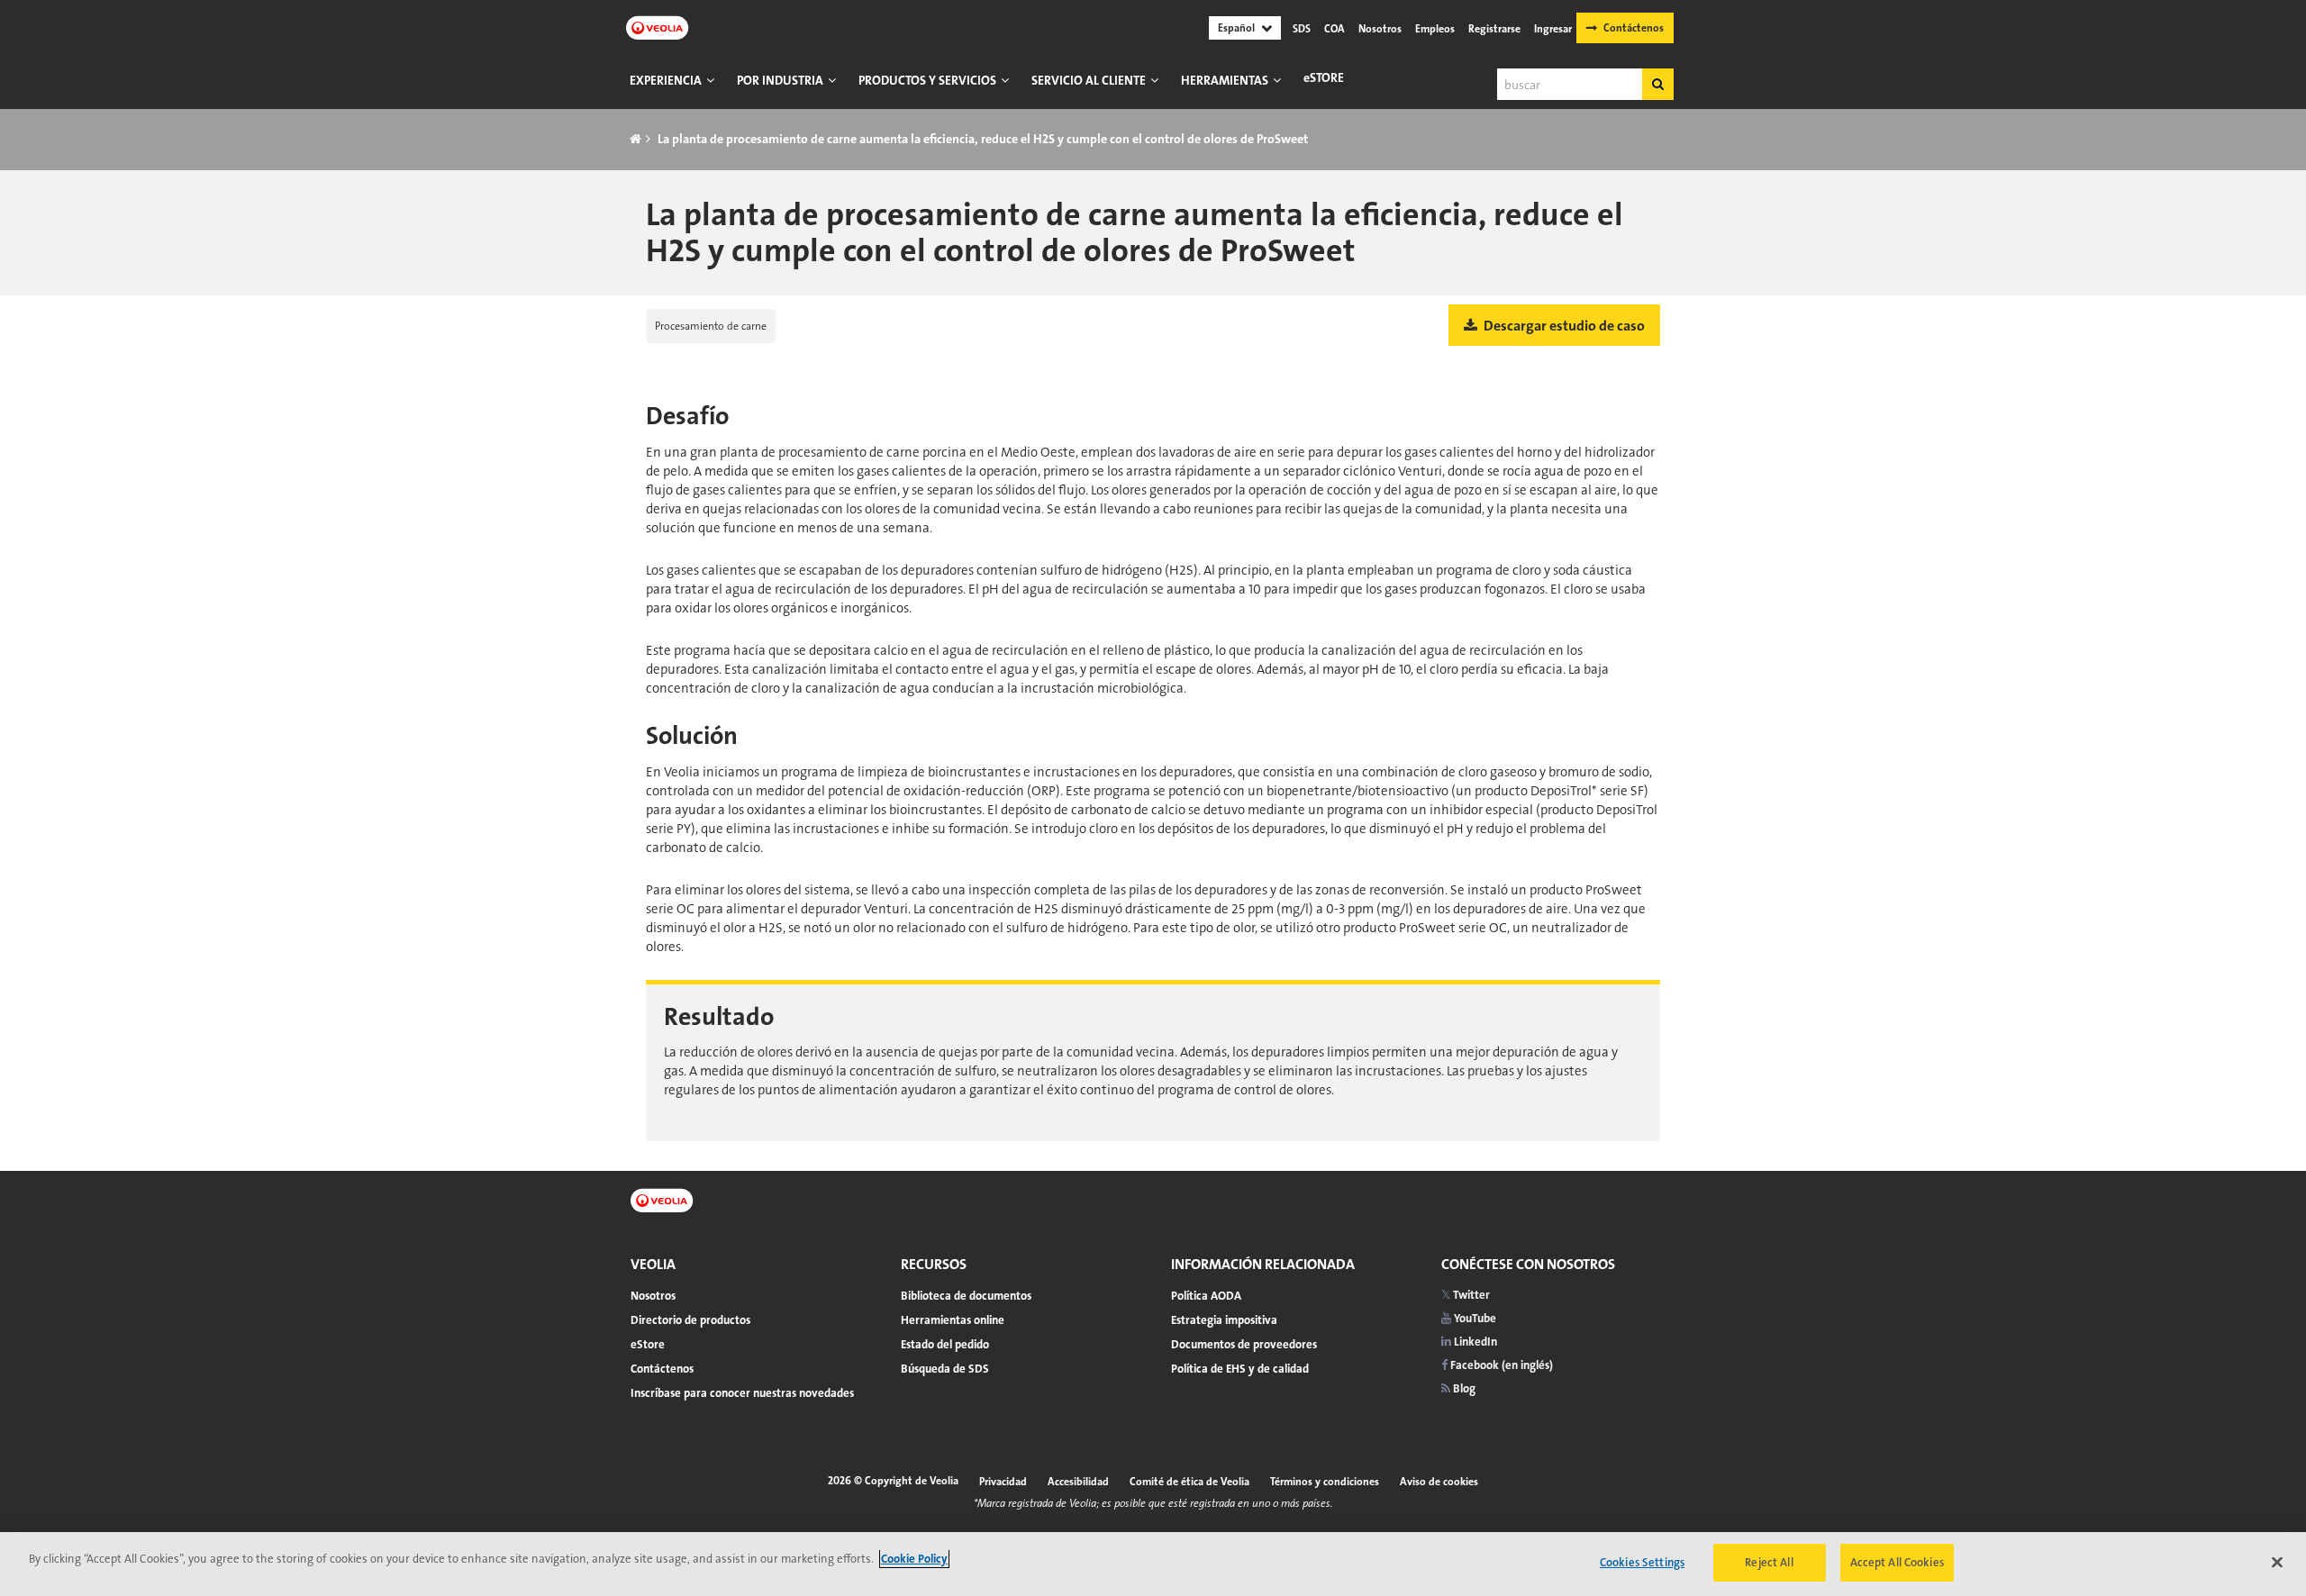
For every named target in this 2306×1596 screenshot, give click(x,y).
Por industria (780, 80)
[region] (1153, 1564)
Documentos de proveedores (1244, 1344)
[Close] (2277, 1562)
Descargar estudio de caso (1563, 326)
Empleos (1435, 29)
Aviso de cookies (1439, 1482)
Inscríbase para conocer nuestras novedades (742, 1393)
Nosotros (1380, 29)
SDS (1302, 29)
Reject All (1769, 1562)
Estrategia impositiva (1224, 1320)
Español (1236, 28)
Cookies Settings (1642, 1562)
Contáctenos (1634, 28)
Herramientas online (953, 1320)
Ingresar (1553, 29)
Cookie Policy (914, 1559)
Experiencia (666, 80)
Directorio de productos (690, 1320)
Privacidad (1003, 1482)
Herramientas (1225, 80)
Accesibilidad (1078, 1482)
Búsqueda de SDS (945, 1369)
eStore (1324, 77)
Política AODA (1206, 1296)
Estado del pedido (945, 1344)
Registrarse (1494, 29)
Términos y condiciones (1325, 1482)
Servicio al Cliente (1089, 80)
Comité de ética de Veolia (1189, 1482)
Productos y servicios (927, 80)
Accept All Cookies (1897, 1562)
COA (1335, 29)
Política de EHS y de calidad (1240, 1369)
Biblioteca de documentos (966, 1296)
